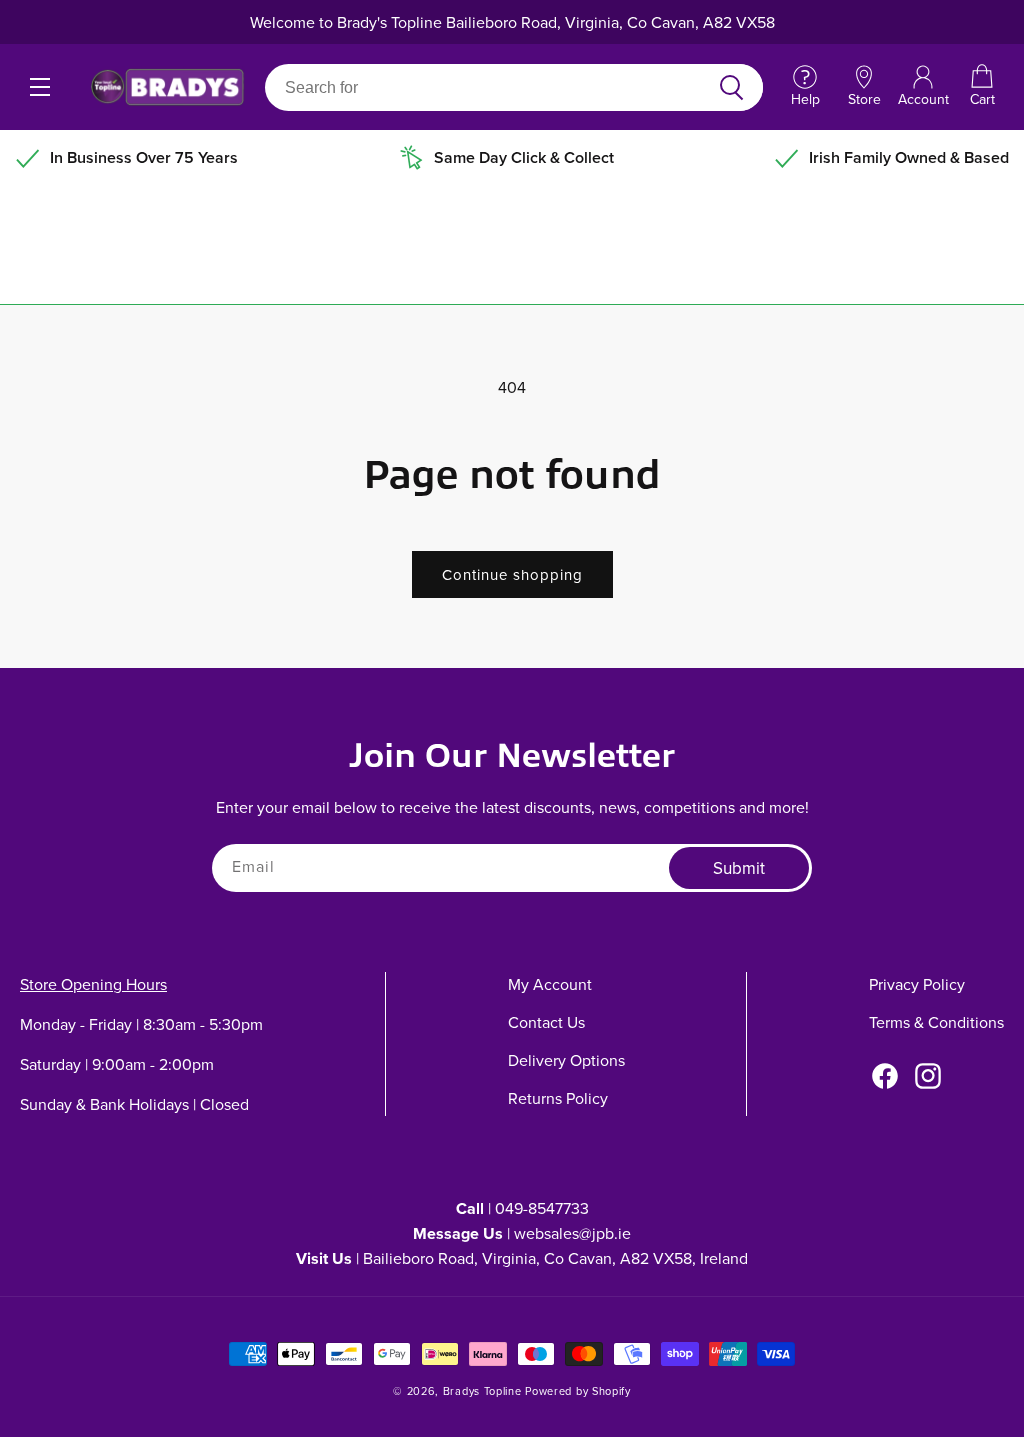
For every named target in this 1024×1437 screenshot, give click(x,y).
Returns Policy (558, 1098)
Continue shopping (512, 574)
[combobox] (490, 87)
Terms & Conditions (936, 1022)
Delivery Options (566, 1060)
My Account (550, 984)
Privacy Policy (917, 984)
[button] (982, 87)
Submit (739, 868)
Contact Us (546, 1022)
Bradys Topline (482, 1391)
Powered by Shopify (578, 1391)
